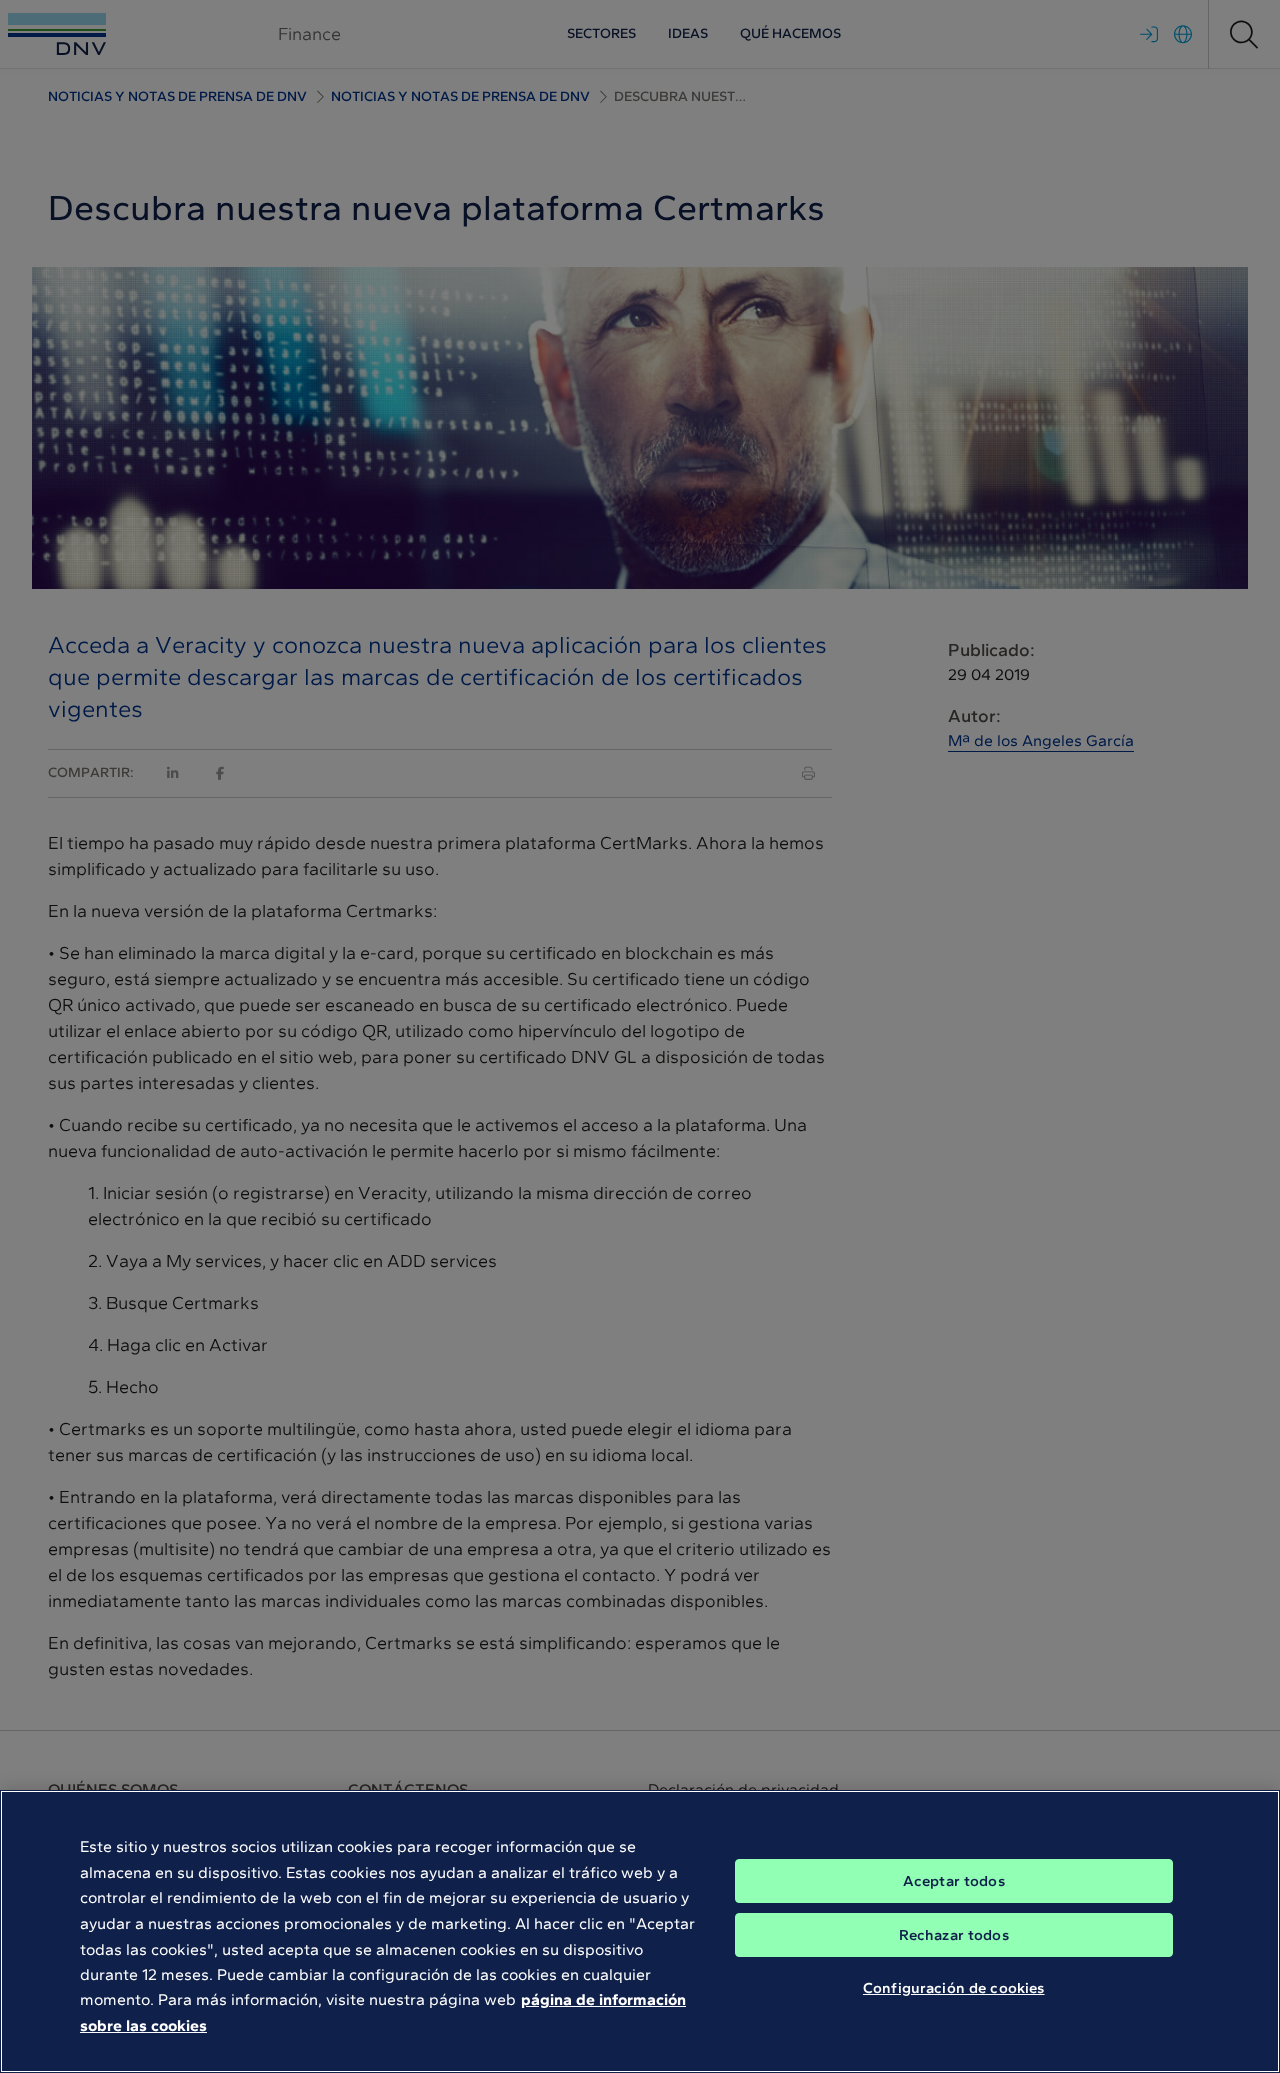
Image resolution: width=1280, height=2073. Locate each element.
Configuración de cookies (954, 1988)
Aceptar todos (954, 1881)
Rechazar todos (954, 1935)
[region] (640, 1931)
